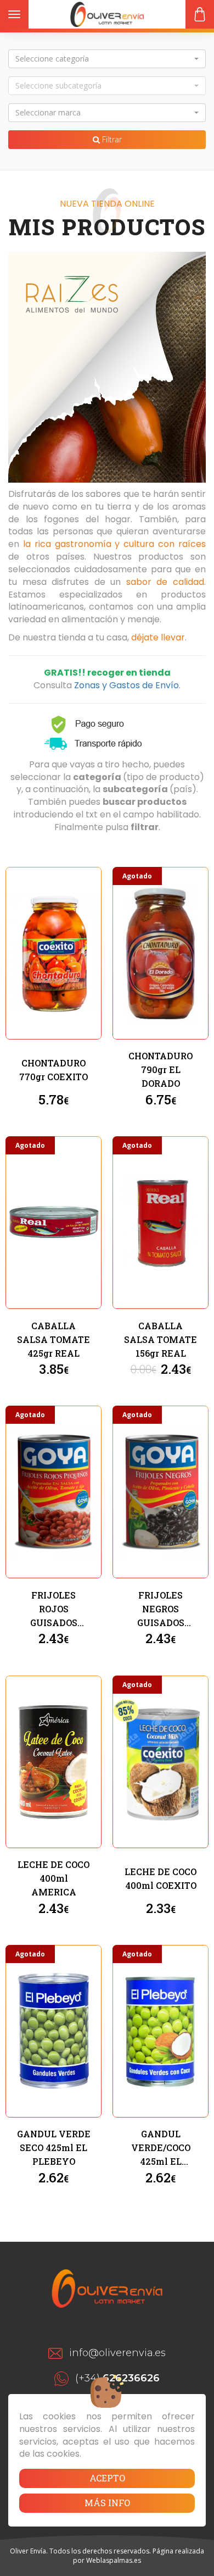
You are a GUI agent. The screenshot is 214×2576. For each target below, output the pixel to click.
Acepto (107, 2478)
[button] (107, 59)
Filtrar (111, 139)
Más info (107, 2503)
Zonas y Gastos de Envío (126, 685)
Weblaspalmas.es (114, 2560)
